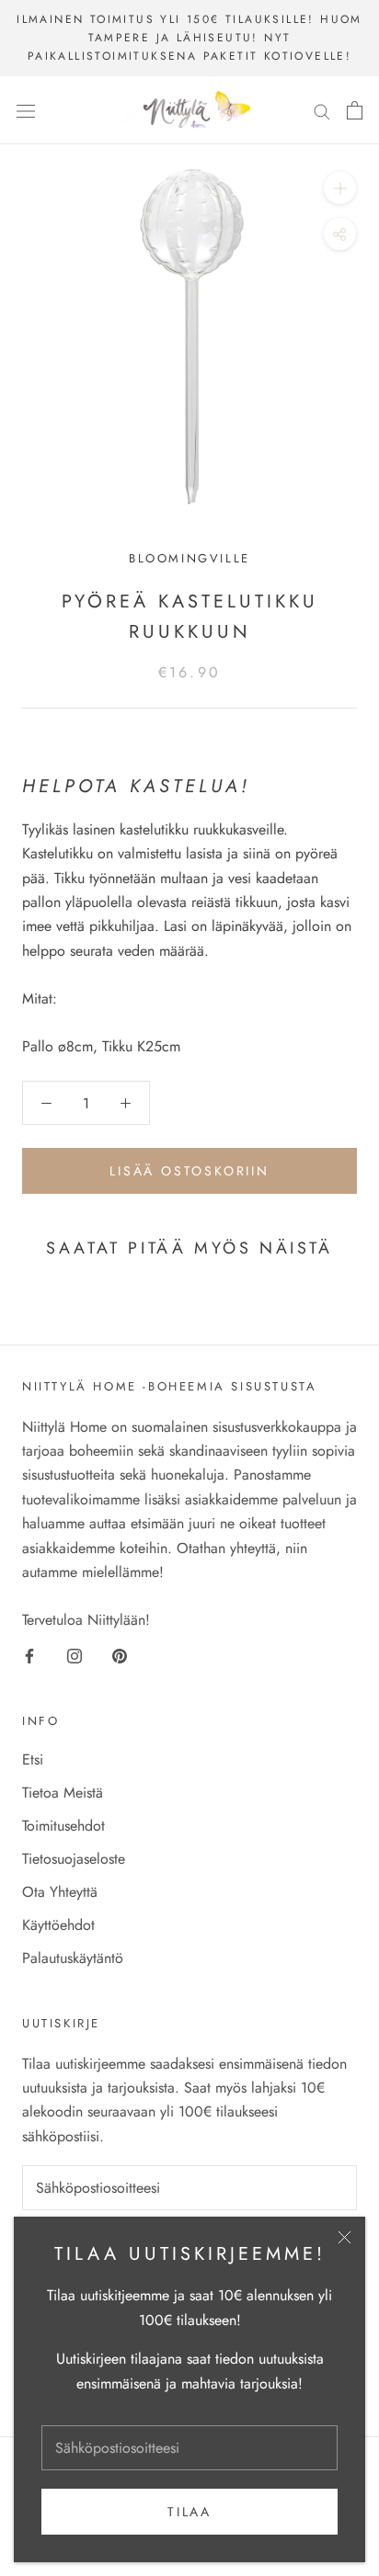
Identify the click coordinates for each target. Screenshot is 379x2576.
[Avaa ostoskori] (355, 110)
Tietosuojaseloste (74, 1859)
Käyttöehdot (58, 1925)
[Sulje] (345, 2237)
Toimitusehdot (63, 1826)
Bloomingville (189, 558)
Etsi (33, 1759)
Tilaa (189, 2512)
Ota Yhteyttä (60, 1892)
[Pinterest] (120, 1654)
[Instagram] (75, 1654)
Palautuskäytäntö (73, 1958)
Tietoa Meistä (63, 1793)
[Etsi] (322, 110)
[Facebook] (29, 1654)
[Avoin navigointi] (26, 110)
